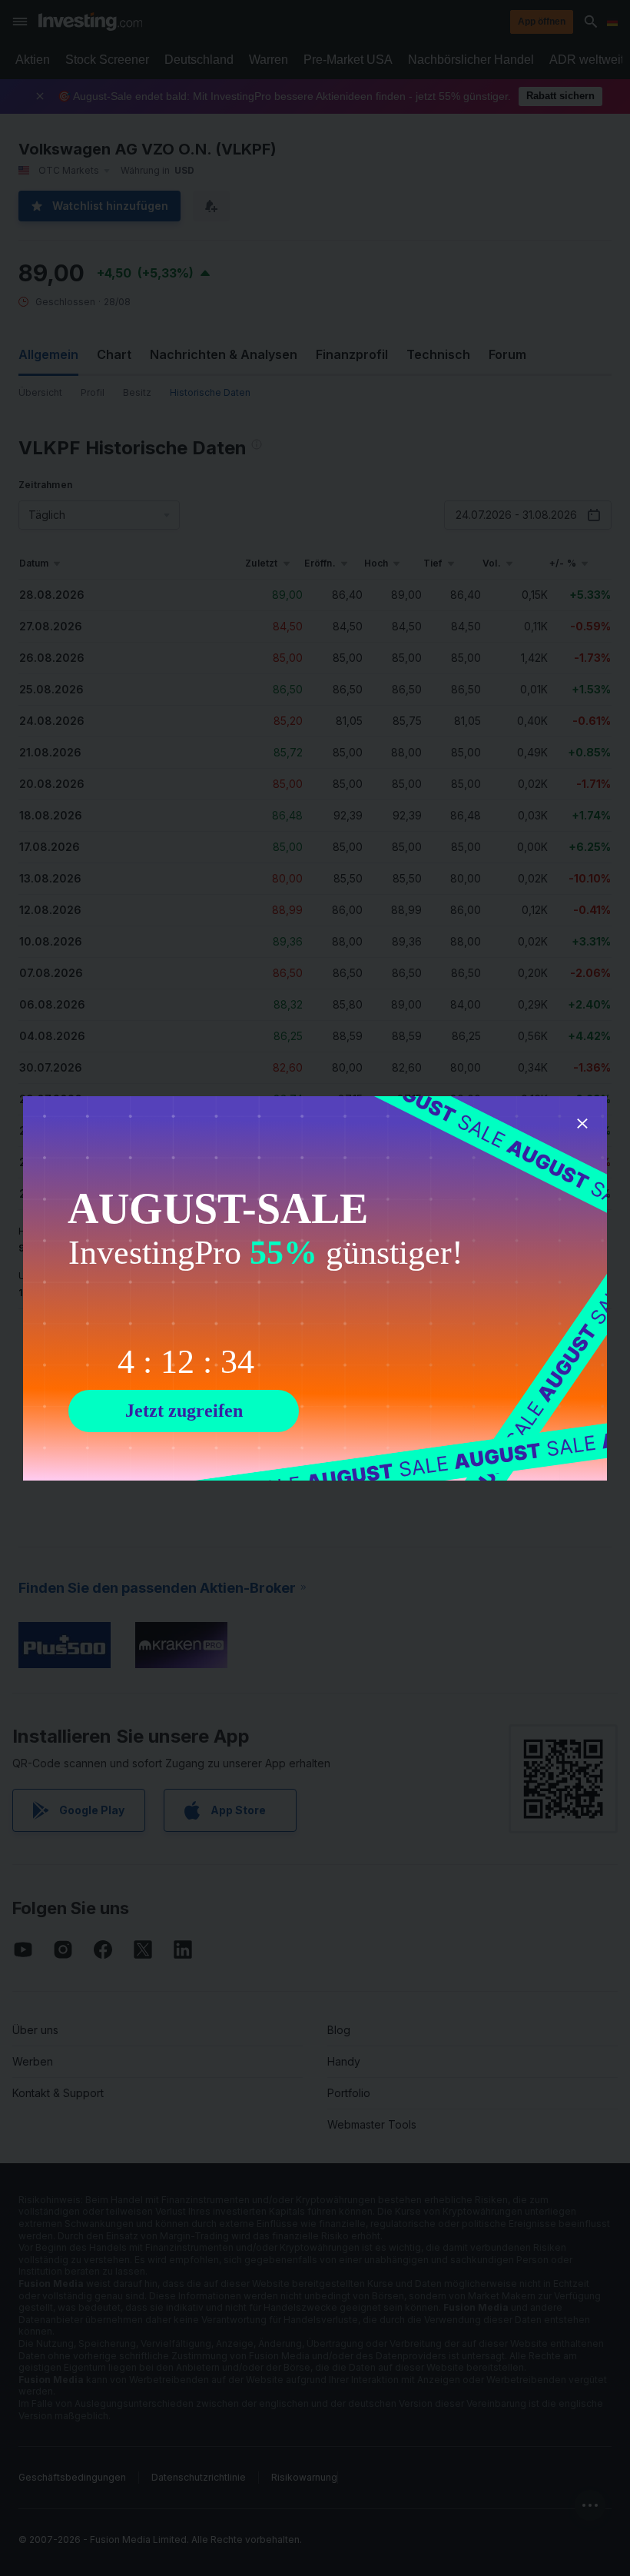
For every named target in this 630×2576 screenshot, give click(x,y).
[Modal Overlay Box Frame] (315, 1288)
